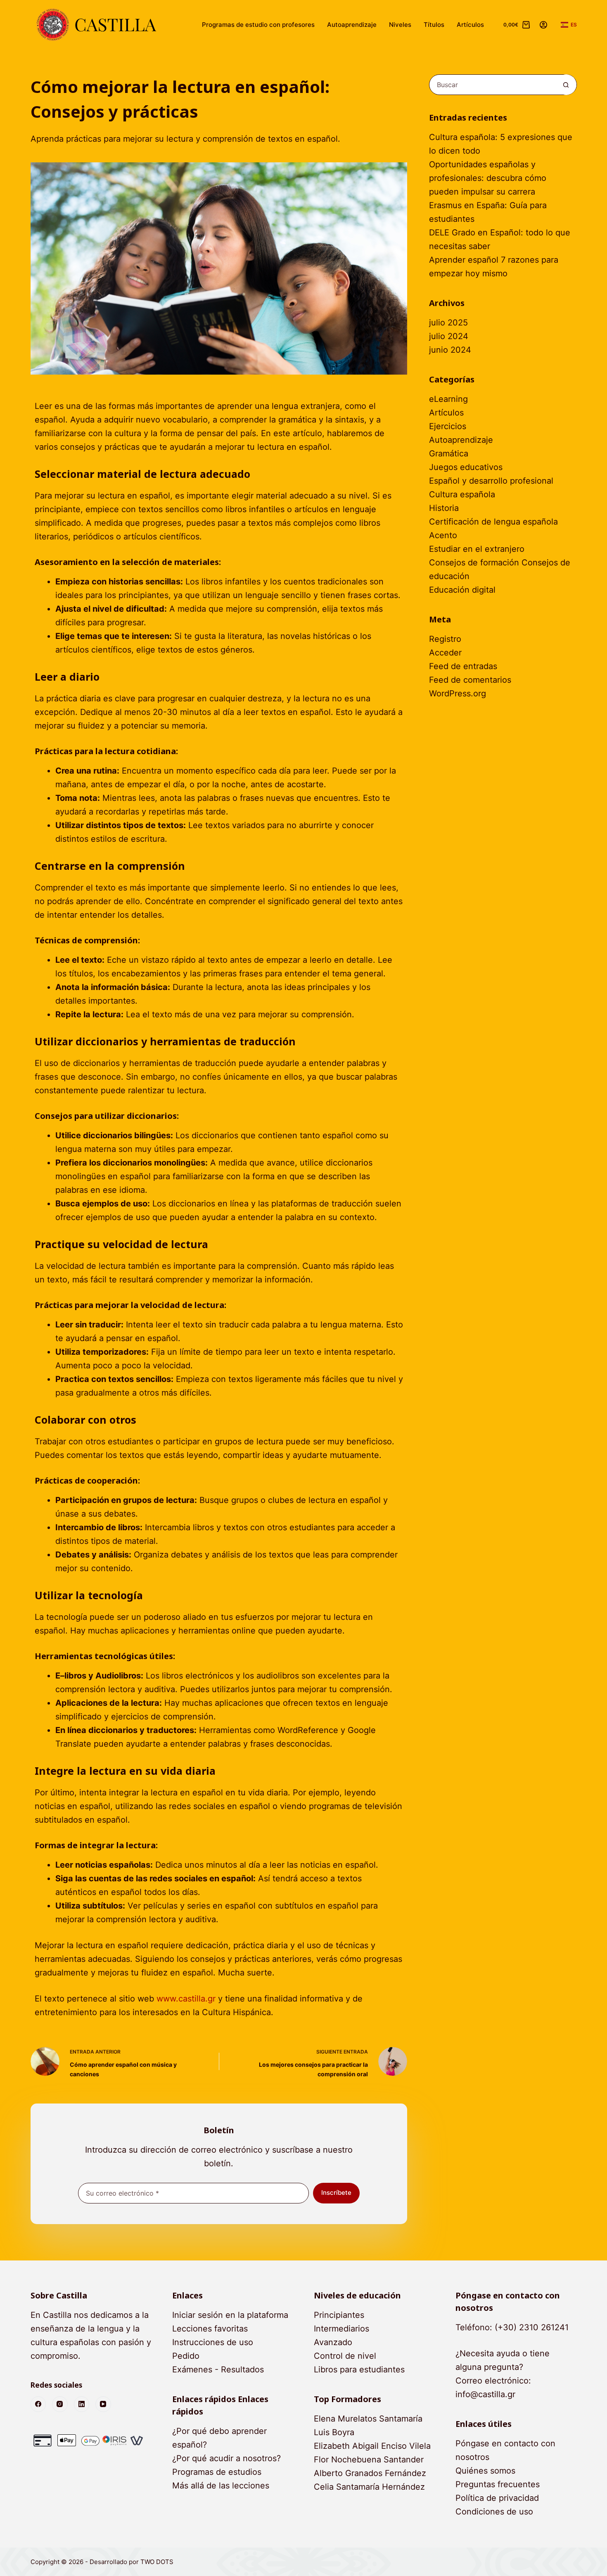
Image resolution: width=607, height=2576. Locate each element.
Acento (443, 535)
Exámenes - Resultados (218, 2369)
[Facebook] (38, 2404)
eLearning (448, 399)
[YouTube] (103, 2404)
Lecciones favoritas (210, 2329)
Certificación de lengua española (493, 522)
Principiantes (339, 2315)
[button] (569, 25)
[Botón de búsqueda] (566, 85)
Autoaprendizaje (352, 25)
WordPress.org (458, 693)
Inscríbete (336, 2193)
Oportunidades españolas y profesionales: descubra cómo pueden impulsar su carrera (488, 178)
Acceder (445, 653)
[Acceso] (543, 25)
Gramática (449, 453)
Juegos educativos (466, 467)
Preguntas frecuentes (498, 2484)
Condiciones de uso (494, 2512)
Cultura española (462, 494)
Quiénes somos (485, 2471)
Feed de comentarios (470, 680)
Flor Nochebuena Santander (369, 2460)
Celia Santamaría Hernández (369, 2487)
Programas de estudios (217, 2472)
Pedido (186, 2356)
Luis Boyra (334, 2432)
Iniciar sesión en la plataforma (230, 2315)
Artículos (470, 25)
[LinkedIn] (82, 2404)
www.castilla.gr (186, 1999)
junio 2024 (450, 350)
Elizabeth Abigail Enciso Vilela (372, 2446)
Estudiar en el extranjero (477, 549)
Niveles (400, 25)
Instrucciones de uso (213, 2342)
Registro (445, 639)
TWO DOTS (157, 2562)
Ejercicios (448, 426)
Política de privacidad (497, 2498)
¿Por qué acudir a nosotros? (226, 2458)
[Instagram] (60, 2404)
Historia (444, 508)
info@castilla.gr (485, 2394)
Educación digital (462, 590)
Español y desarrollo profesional (491, 481)
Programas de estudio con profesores (258, 25)
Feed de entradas (463, 666)
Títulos (434, 25)
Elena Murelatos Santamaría (368, 2419)
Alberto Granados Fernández (370, 2473)
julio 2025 (448, 323)
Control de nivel (345, 2356)
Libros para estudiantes (359, 2369)
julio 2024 (449, 336)
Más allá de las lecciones (221, 2486)
